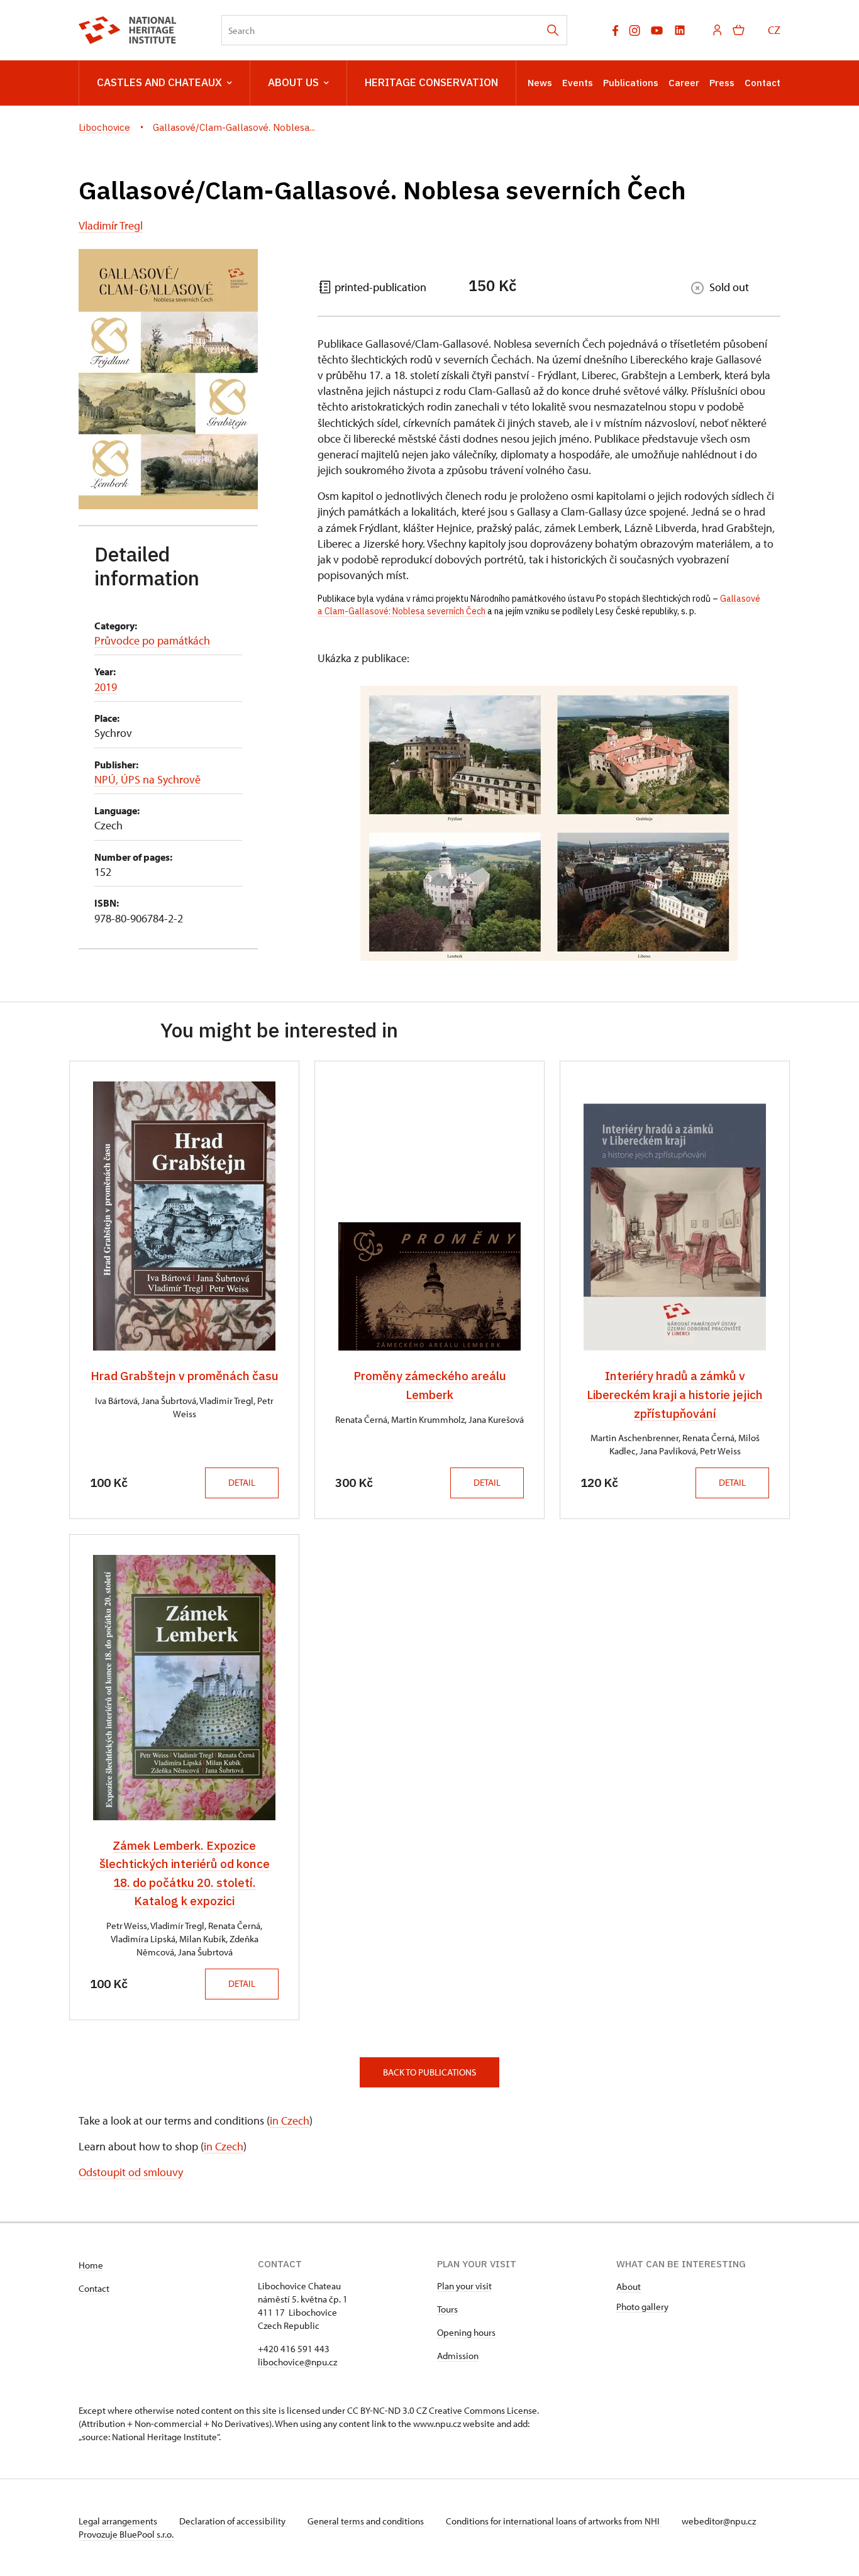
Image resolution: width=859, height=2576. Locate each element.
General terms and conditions (367, 2521)
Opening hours (466, 2332)
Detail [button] (242, 1482)
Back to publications (429, 2072)
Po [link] (601, 599)
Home (91, 2265)
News (540, 83)
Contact (762, 83)
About (629, 2286)
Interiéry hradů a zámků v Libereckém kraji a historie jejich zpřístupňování (675, 1394)
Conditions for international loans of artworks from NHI (554, 2521)
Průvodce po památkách (152, 640)
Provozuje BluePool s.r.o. (126, 2534)
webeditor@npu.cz (719, 2521)
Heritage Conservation (431, 82)
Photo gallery (642, 2307)
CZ (774, 30)
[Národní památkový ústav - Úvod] (127, 30)
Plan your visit (464, 2286)
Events (578, 83)
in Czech (290, 2120)
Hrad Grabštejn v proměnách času (185, 1376)
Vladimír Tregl (111, 225)
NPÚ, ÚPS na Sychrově (147, 779)
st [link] (402, 575)
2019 (106, 687)
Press (722, 83)
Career (684, 83)
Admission (458, 2356)
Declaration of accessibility (233, 2521)
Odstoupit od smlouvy (131, 2172)
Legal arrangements (119, 2521)
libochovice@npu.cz (297, 2362)
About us (293, 82)
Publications (631, 83)
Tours (447, 2309)
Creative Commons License (483, 2410)
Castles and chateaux (159, 82)
